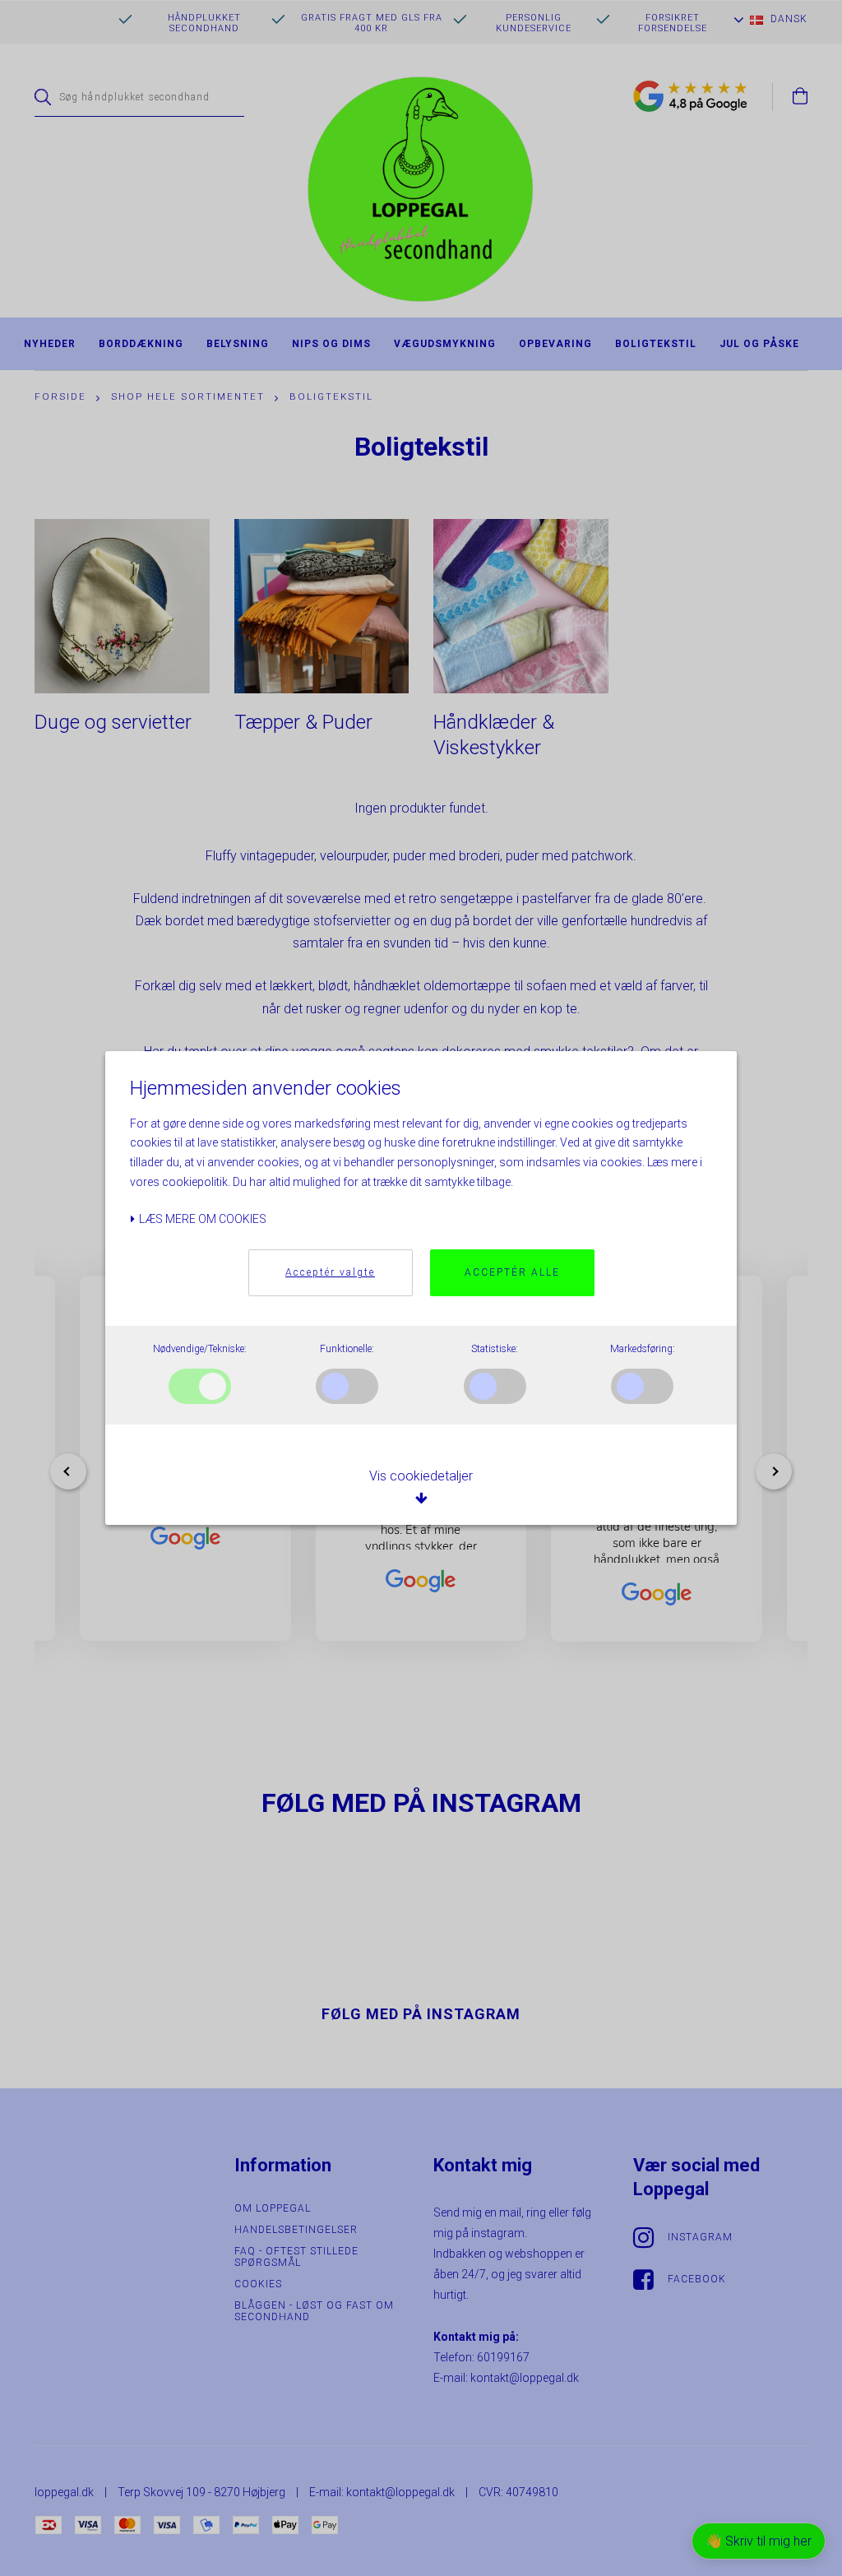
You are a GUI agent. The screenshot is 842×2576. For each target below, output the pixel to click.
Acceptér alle (512, 1272)
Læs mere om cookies (201, 1219)
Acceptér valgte (330, 1272)
